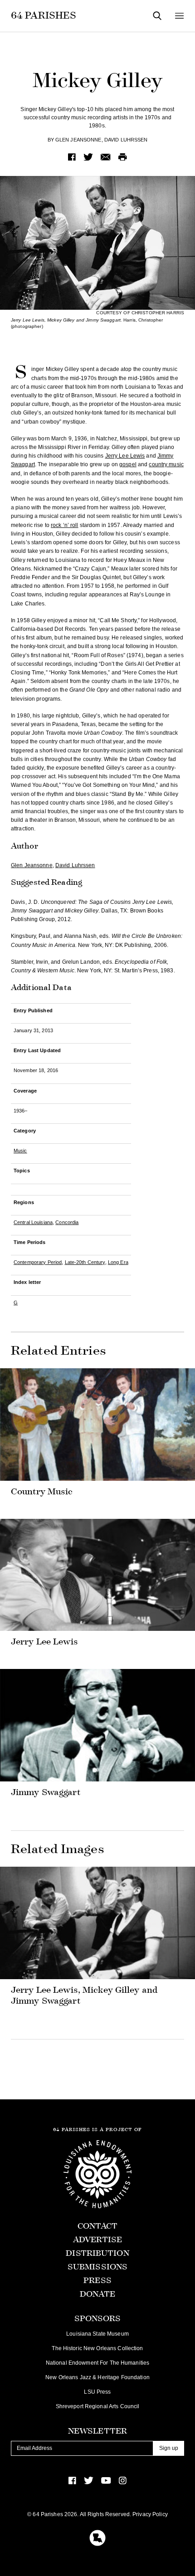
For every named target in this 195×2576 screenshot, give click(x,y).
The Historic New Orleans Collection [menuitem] (97, 2348)
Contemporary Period (38, 1262)
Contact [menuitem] (98, 2226)
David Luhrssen (126, 140)
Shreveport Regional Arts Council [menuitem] (98, 2406)
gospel (128, 464)
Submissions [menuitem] (97, 2267)
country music (166, 464)
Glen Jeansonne (78, 140)
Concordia (67, 1222)
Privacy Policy (150, 2514)
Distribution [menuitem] (97, 2253)
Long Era (118, 1262)
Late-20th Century (85, 1262)
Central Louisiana (33, 1222)
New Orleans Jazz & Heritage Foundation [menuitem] (97, 2377)
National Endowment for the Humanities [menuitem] (97, 2363)
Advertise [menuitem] (97, 2240)
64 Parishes (44, 15)
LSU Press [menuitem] (97, 2392)
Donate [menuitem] (98, 2294)
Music (20, 1151)
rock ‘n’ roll (65, 525)
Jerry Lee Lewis (125, 456)
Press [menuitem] (97, 2281)
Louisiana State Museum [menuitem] (97, 2334)
